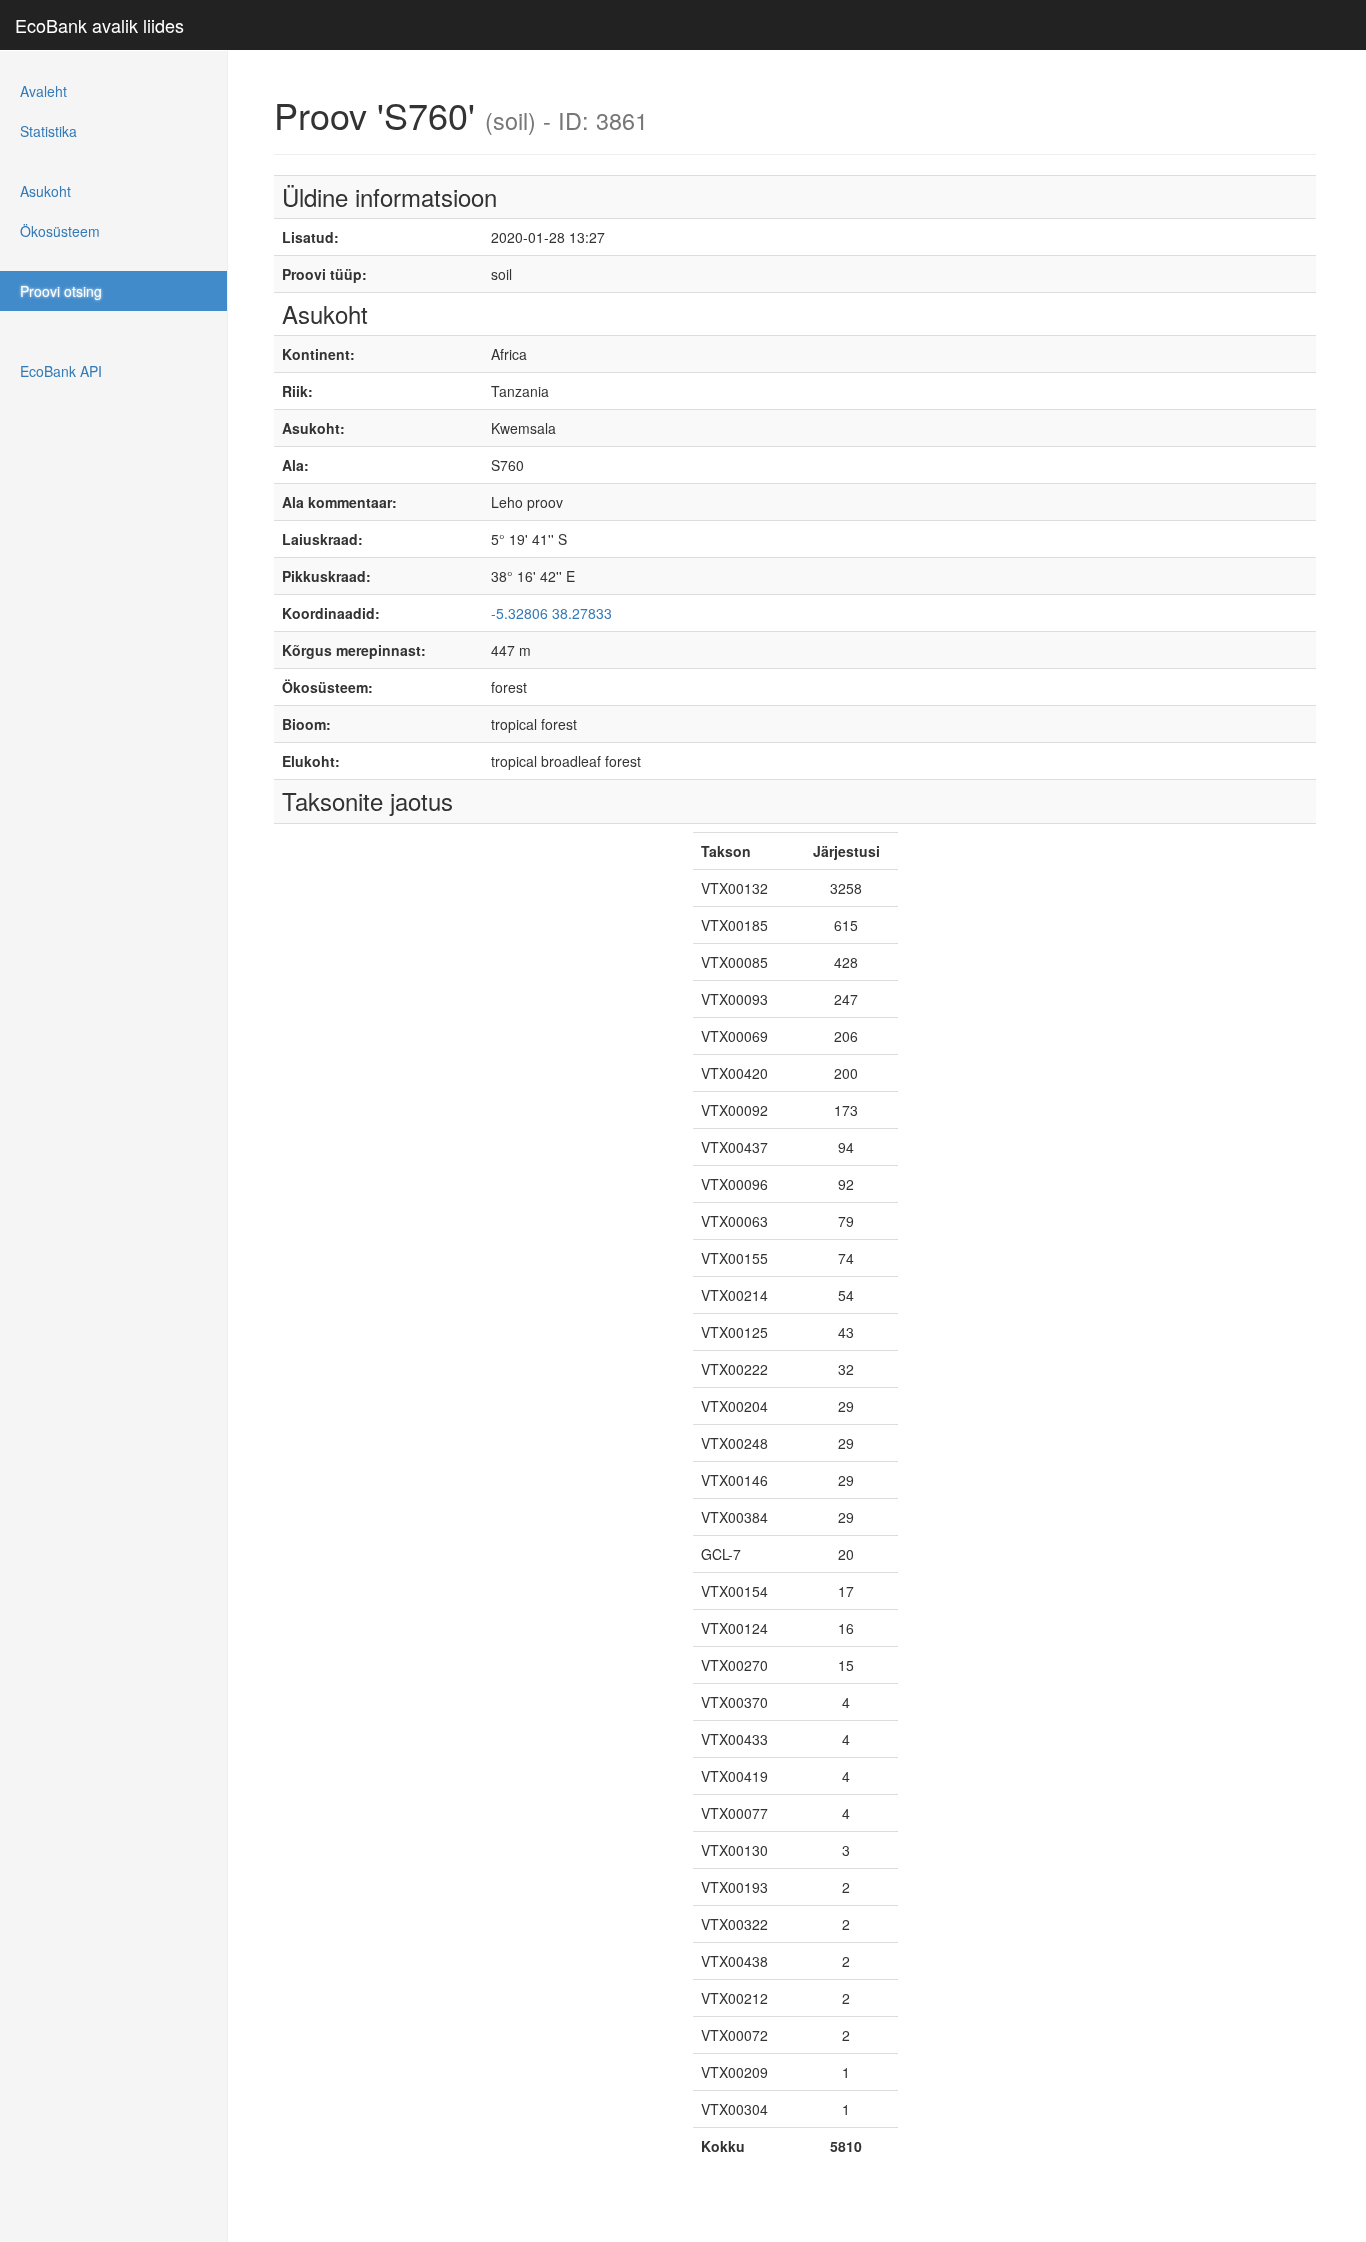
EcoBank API (61, 371)
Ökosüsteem (60, 231)
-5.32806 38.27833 (551, 613)
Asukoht (45, 191)
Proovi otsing (61, 291)
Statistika (48, 131)
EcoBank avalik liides (99, 25)
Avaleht (43, 91)
